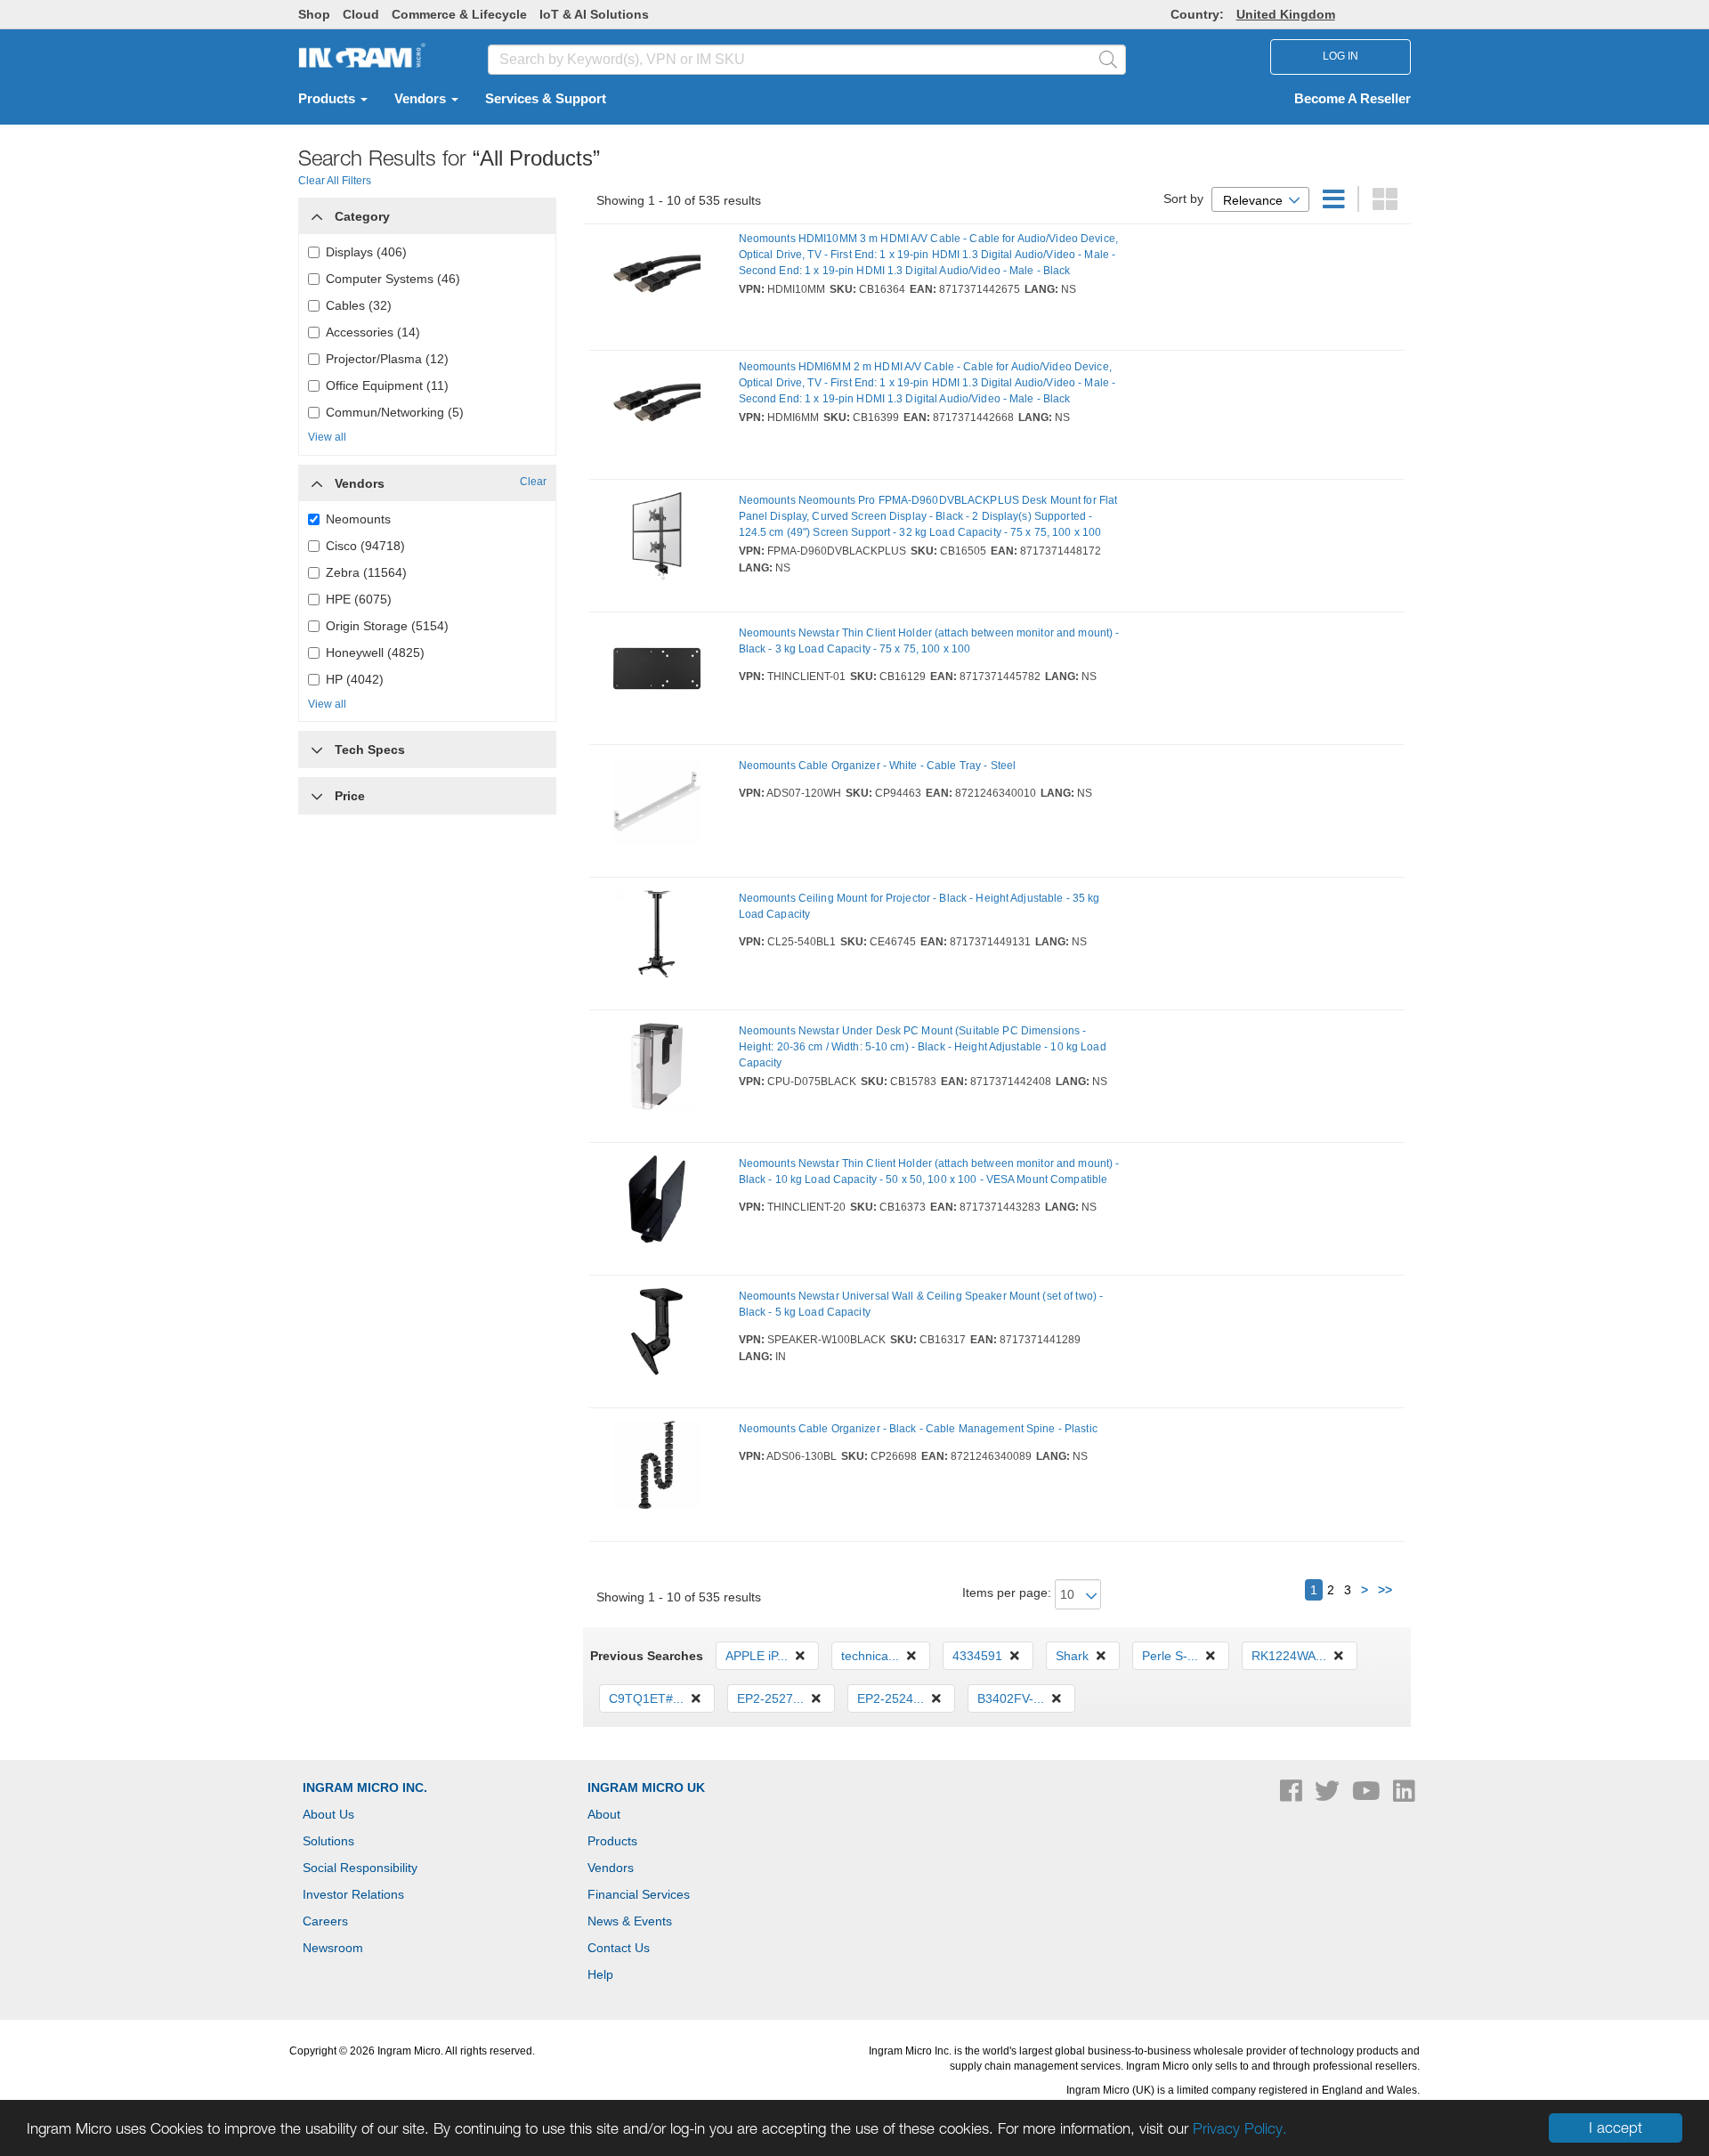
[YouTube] (1368, 1795)
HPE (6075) (359, 599)
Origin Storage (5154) (387, 626)
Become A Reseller (1353, 99)
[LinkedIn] (1404, 1795)
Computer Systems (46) (393, 279)
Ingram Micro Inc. (365, 1787)
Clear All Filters (335, 181)
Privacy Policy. (1240, 2128)
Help (600, 1974)
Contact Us (619, 1948)
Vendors (422, 99)
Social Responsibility (360, 1868)
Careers (325, 1921)
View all (327, 437)
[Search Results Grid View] (1385, 204)
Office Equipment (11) (387, 385)
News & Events (630, 1921)
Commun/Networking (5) (395, 412)
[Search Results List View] (1336, 204)
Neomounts (358, 519)
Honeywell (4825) (375, 652)
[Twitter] (1329, 1795)
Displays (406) (366, 252)
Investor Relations (353, 1894)
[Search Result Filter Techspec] (317, 745)
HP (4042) (355, 679)
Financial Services (639, 1894)
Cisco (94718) (365, 546)
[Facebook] (1293, 1795)
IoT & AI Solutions (594, 14)
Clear (533, 482)
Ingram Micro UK (646, 1787)
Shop (314, 14)
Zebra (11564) (366, 572)
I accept (1616, 2128)
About (604, 1814)
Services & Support (546, 99)
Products (328, 99)
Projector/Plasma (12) (387, 359)
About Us (328, 1814)
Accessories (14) (373, 332)
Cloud (361, 14)
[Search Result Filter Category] (317, 212)
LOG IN (1340, 56)
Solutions (328, 1841)
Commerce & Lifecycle (459, 14)
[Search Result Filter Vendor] (317, 479)
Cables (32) (359, 305)
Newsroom (333, 1948)
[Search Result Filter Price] (317, 796)
